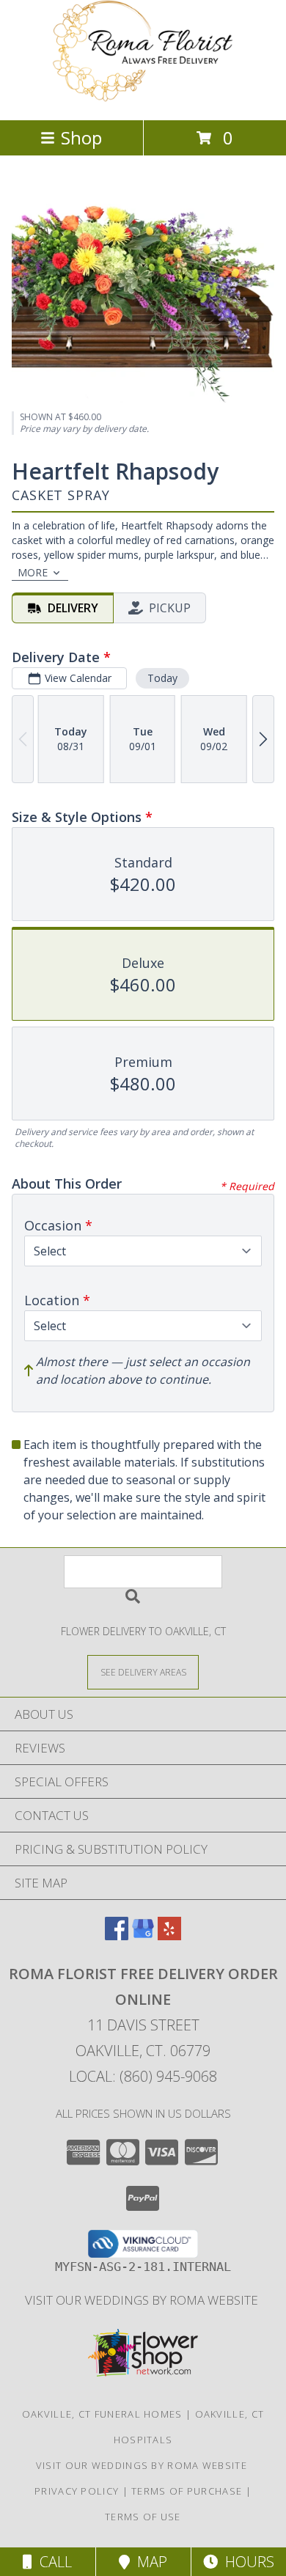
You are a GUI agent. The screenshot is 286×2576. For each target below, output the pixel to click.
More (33, 572)
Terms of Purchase (187, 2491)
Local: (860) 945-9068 (143, 2076)
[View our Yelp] (169, 1935)
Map (148, 2562)
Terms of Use (143, 2517)
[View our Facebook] (117, 1935)
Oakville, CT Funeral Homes (102, 2414)
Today (162, 678)
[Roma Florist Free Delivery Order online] (143, 99)
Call (52, 2562)
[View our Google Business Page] (143, 1935)
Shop (81, 137)
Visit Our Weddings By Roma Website (143, 2300)
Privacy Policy (77, 2491)
